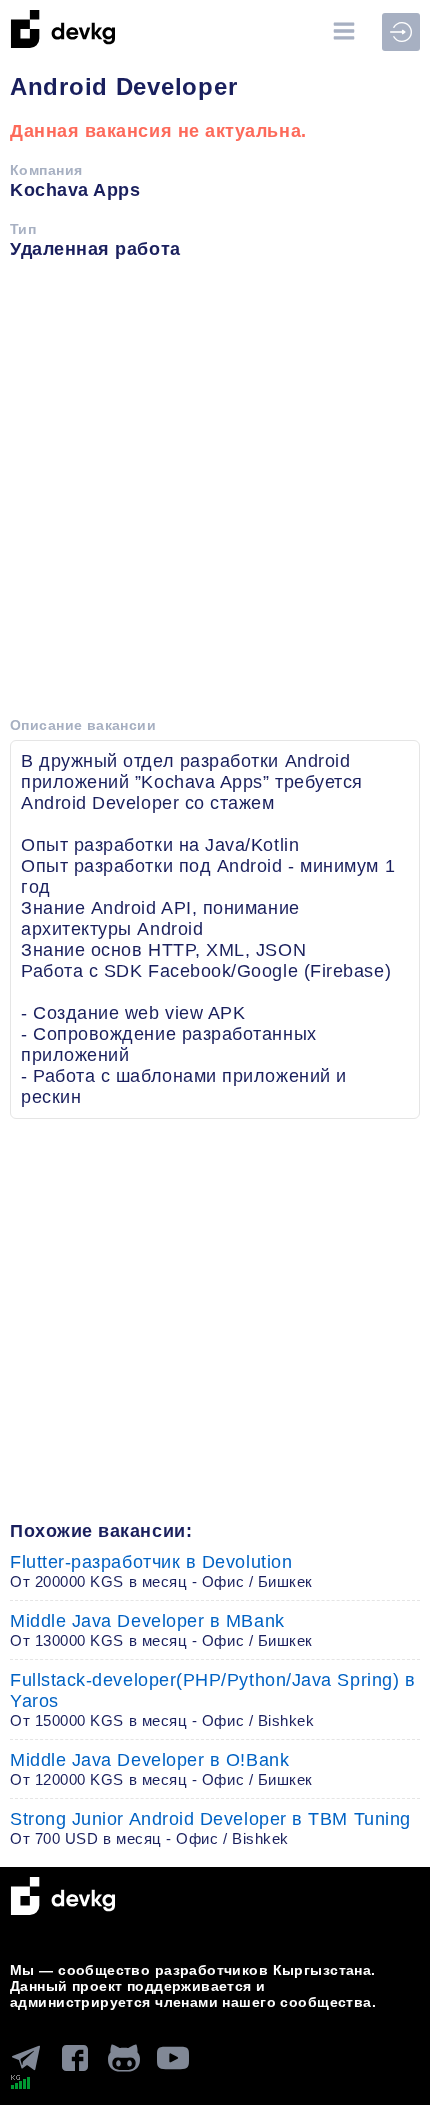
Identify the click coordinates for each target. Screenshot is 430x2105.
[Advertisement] (215, 495)
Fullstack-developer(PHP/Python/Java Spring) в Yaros (212, 1699)
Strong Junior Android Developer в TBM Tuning (210, 1828)
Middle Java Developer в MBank (161, 1630)
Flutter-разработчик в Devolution (161, 1571)
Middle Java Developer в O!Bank (161, 1769)
